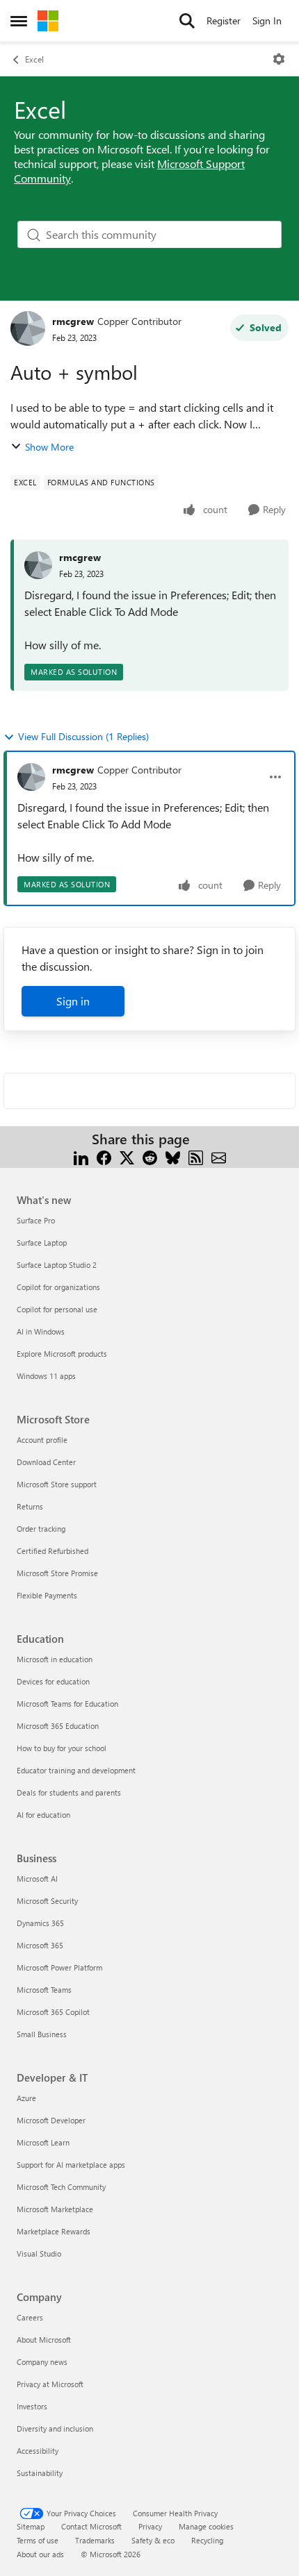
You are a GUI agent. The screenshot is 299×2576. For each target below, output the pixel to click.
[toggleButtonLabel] (279, 59)
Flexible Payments (47, 1595)
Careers (30, 2317)
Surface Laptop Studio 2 (57, 1265)
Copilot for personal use (57, 1309)
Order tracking (41, 1529)
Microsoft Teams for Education (67, 1704)
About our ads (40, 2554)
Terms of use (38, 2540)
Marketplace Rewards (54, 2231)
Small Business (42, 2034)
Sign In (267, 20)
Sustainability (40, 2473)
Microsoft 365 (40, 1945)
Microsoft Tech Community (61, 2187)
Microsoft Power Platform (59, 1967)
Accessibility (38, 2451)
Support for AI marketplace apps (71, 2165)
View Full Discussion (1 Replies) (83, 736)
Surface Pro (36, 1220)
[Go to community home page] (48, 21)
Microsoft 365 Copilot (53, 2012)
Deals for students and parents (69, 1792)
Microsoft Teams (44, 1990)
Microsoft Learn (43, 2142)
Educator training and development (76, 1770)
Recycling (207, 2540)
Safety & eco (153, 2540)
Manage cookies (206, 2526)
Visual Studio (39, 2253)
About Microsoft (44, 2340)
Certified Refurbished (52, 1551)
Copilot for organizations (58, 1287)
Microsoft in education (55, 1659)
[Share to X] (127, 1156)
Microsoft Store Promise (57, 1573)
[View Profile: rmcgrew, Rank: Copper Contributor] (28, 328)
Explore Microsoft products (62, 1354)
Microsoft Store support (57, 1484)
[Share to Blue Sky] (173, 1156)
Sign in (73, 1001)
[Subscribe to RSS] (196, 1156)
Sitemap (31, 2526)
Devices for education (53, 1681)
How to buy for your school (62, 1748)
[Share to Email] (219, 1156)
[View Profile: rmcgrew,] (38, 565)
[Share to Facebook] (104, 1156)
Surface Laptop (42, 1243)
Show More (49, 447)
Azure (26, 2098)
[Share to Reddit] (150, 1156)
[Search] (187, 21)
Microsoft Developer (51, 2120)
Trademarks (95, 2540)
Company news (42, 2362)
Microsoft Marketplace (55, 2209)
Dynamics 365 (40, 1923)
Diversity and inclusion (55, 2428)
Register (224, 20)
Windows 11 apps (46, 1376)
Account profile (42, 1440)
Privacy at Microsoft (50, 2384)
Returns (30, 1506)
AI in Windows (41, 1331)
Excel (34, 59)
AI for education (43, 1815)
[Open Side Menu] (19, 21)
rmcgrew (73, 321)
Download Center (46, 1462)
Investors (32, 2406)
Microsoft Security (47, 1901)
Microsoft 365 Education (58, 1726)
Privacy (150, 2526)
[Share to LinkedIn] (81, 1156)
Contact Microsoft (91, 2526)
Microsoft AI (37, 1879)
